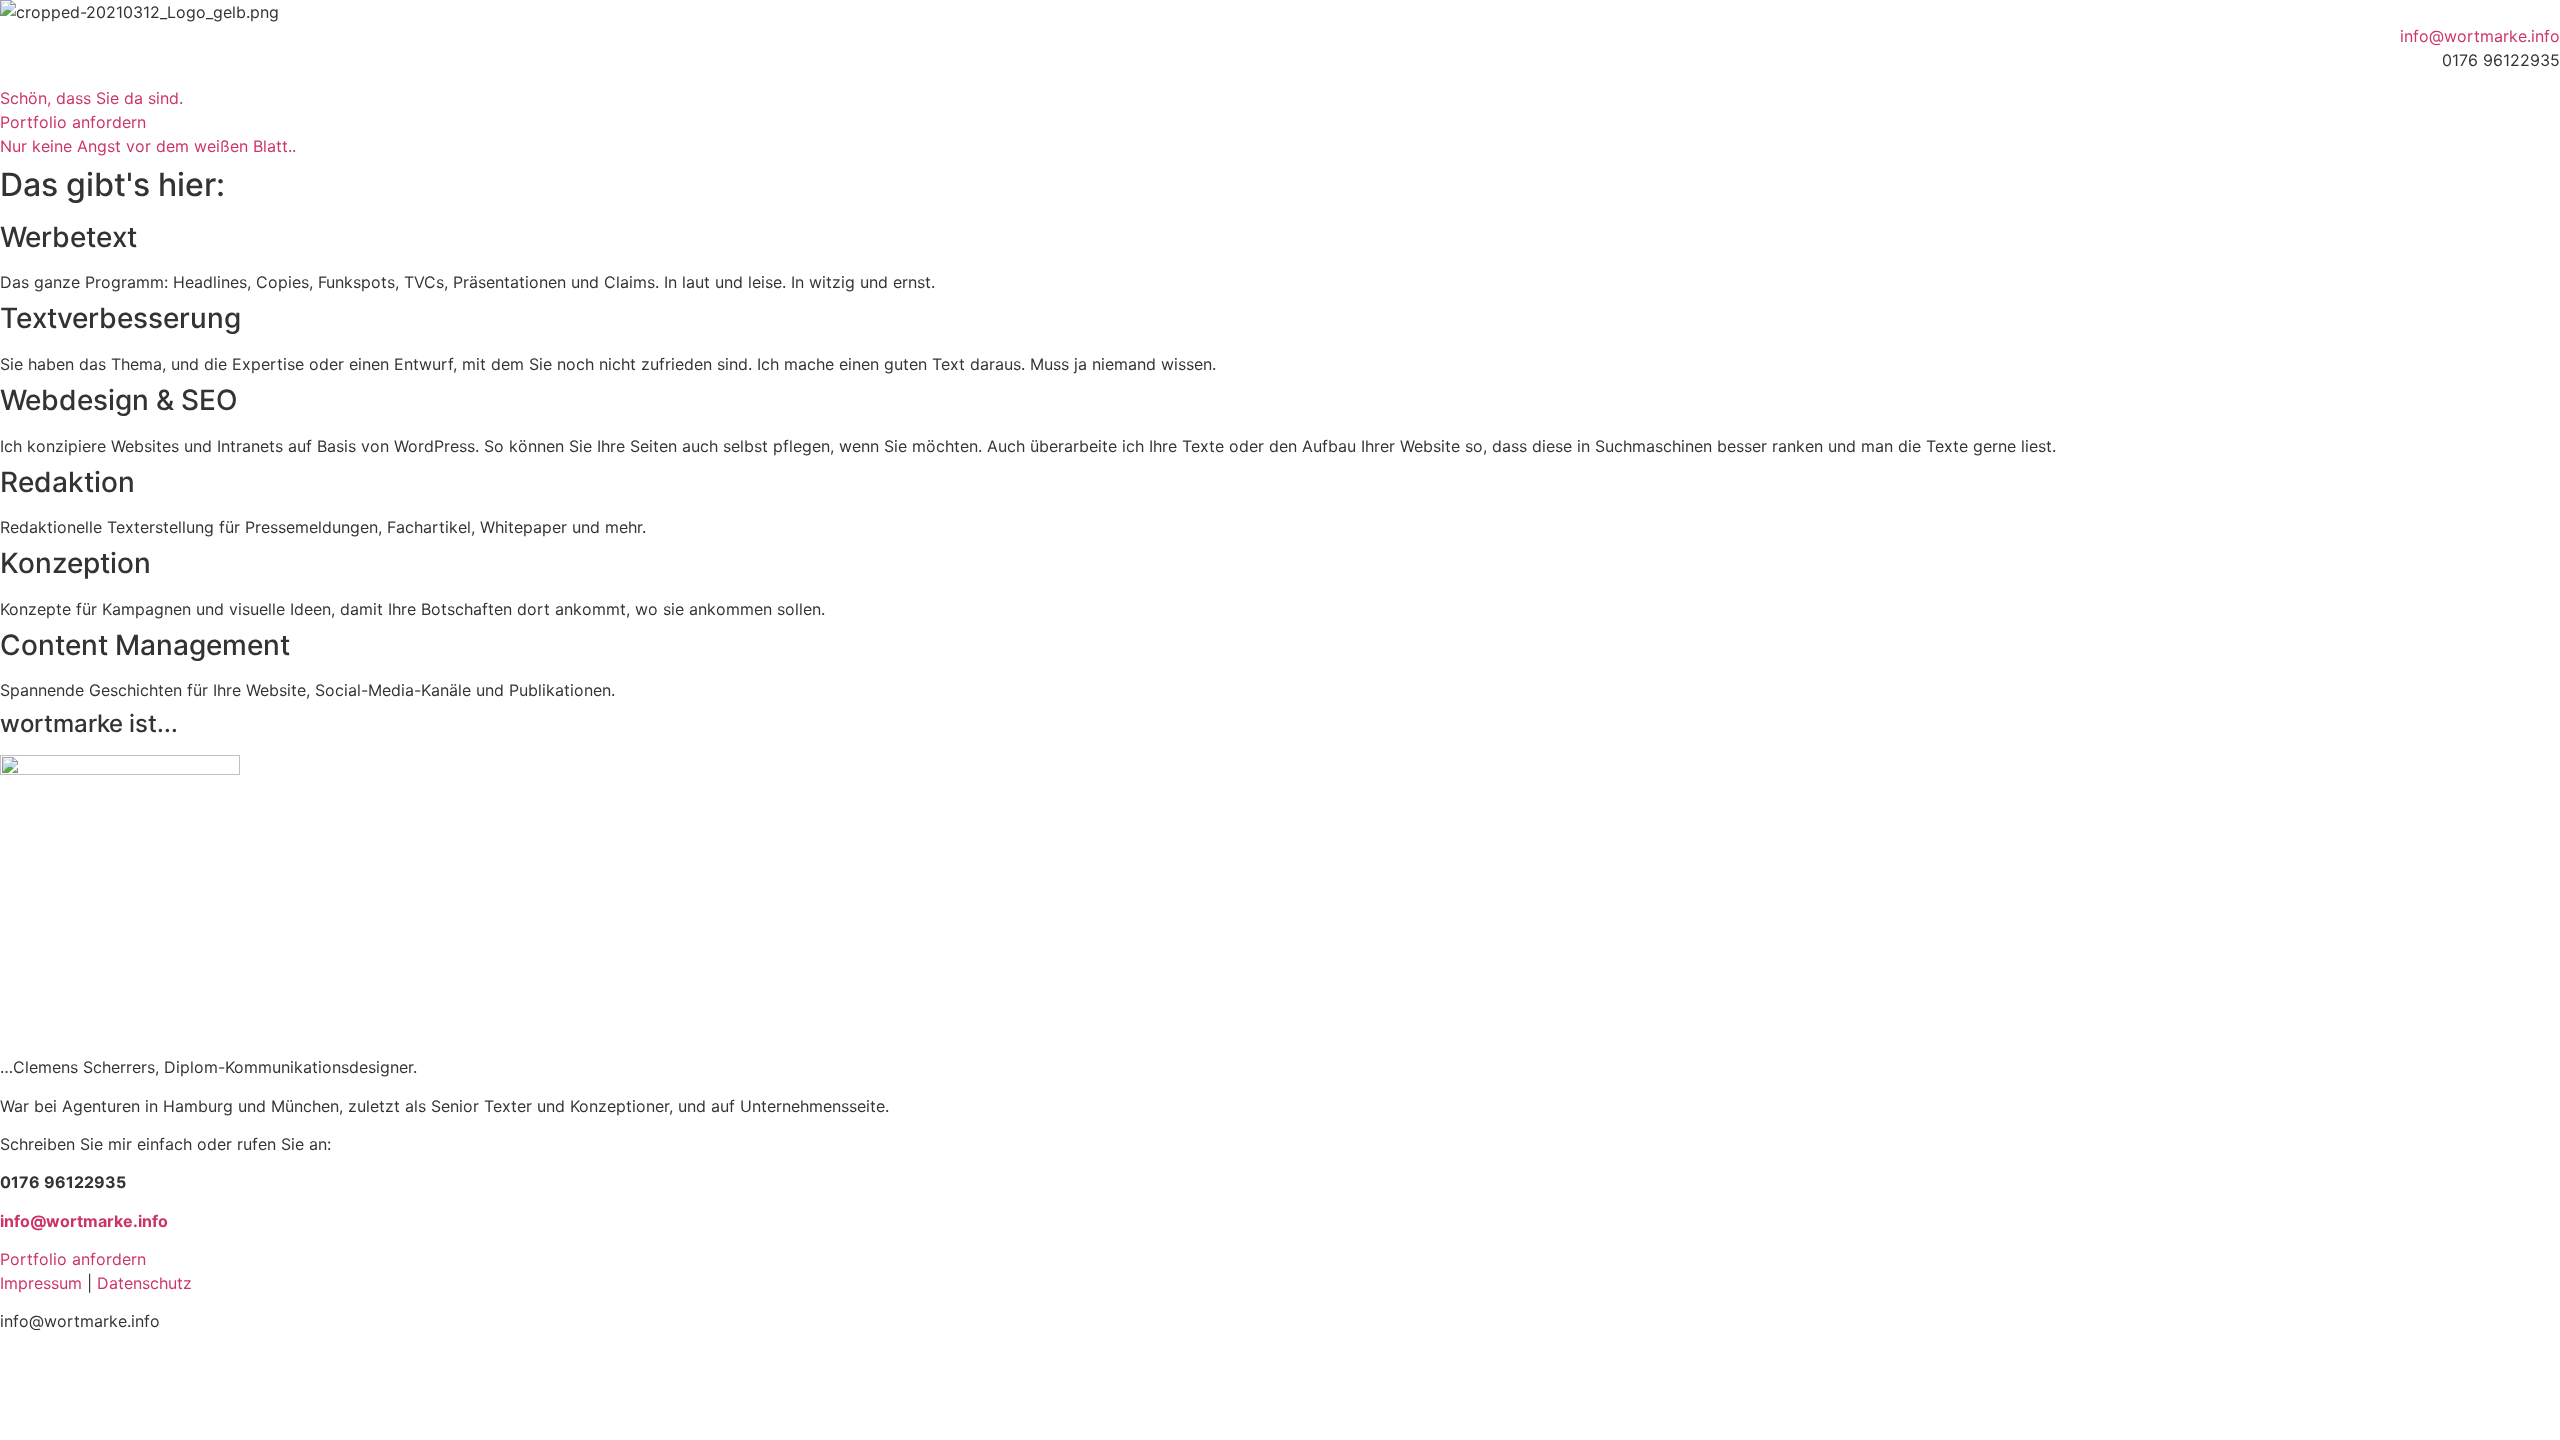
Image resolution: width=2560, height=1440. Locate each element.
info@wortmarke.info (2480, 36)
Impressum (41, 1283)
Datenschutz (144, 1283)
